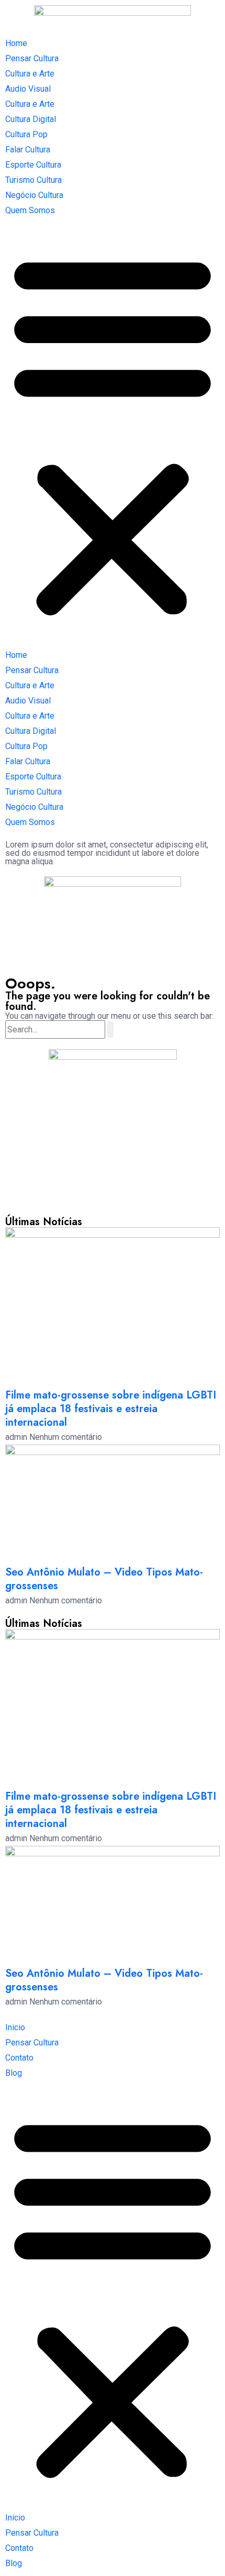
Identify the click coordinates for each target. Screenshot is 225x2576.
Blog (14, 2073)
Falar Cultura (28, 150)
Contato (19, 2058)
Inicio (15, 2027)
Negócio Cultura (34, 195)
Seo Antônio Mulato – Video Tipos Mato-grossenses (104, 1579)
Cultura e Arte (30, 74)
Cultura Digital (31, 119)
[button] (113, 433)
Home (16, 43)
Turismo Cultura (33, 180)
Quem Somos (30, 210)
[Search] (110, 1030)
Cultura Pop (26, 134)
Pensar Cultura (32, 58)
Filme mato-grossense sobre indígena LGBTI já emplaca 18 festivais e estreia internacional (111, 1409)
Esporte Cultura (33, 165)
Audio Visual (28, 89)
